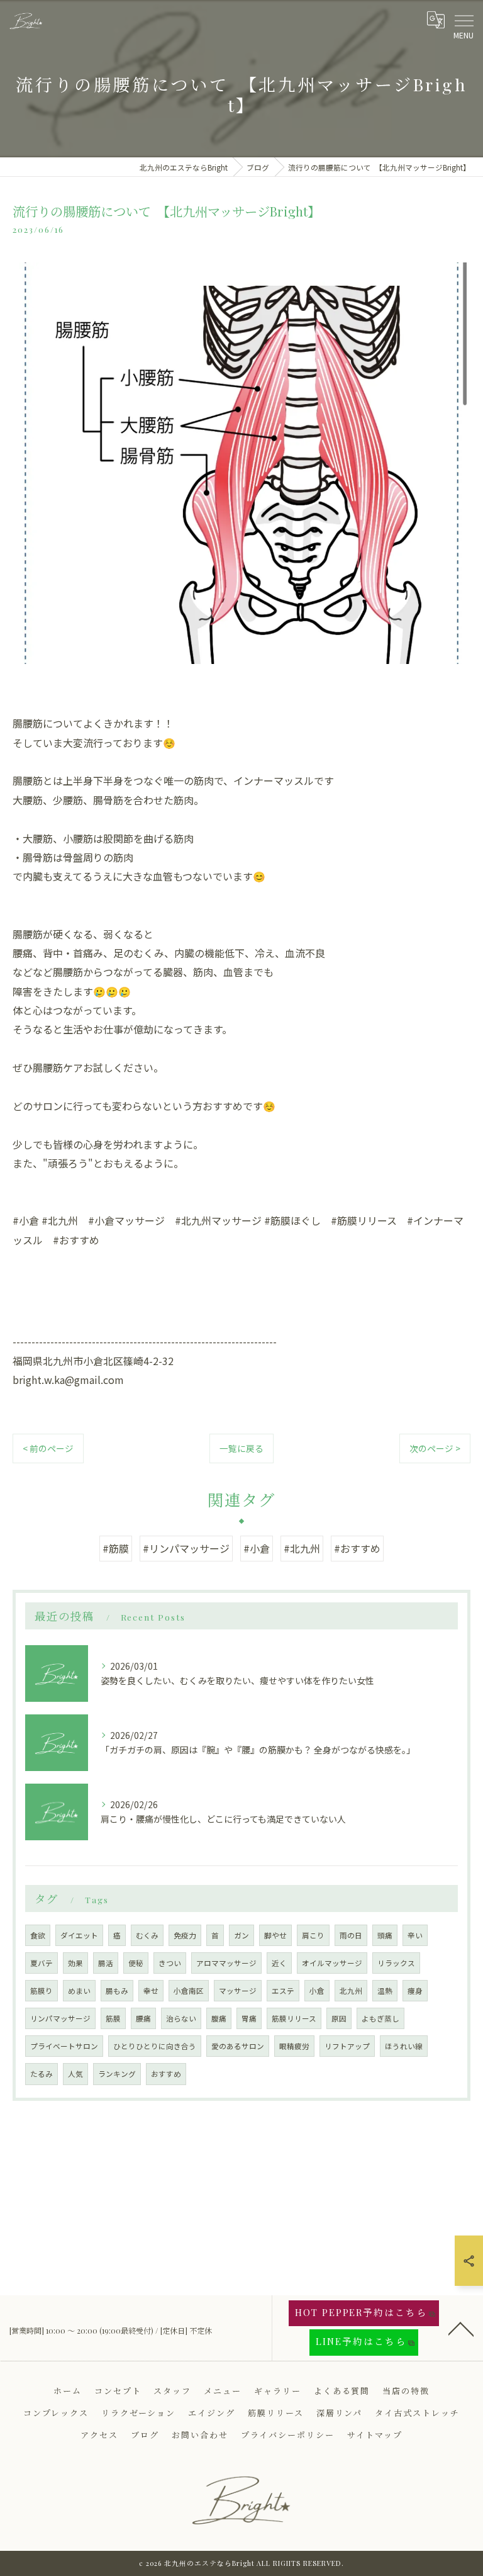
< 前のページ (48, 1448)
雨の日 (351, 1935)
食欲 (38, 1935)
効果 (75, 1963)
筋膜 (113, 2018)
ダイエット (79, 1935)
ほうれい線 (404, 2046)
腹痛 (219, 2018)
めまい (79, 1991)
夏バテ (42, 1963)
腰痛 (143, 2018)
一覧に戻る (241, 1448)
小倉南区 (189, 1991)
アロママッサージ (226, 1963)
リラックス (396, 1963)
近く (279, 1963)
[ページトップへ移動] (461, 2328)
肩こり (313, 1935)
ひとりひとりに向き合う (155, 2046)
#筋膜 (116, 1548)
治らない (181, 2018)
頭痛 (385, 1935)
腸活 (106, 1963)
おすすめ (166, 2074)
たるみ (42, 2074)
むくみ (147, 1935)
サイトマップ (375, 2435)
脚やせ (275, 1935)
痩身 (415, 1991)
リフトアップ (347, 2046)
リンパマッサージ (60, 2018)
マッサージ (238, 1991)
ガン (241, 1935)
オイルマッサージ (332, 1963)
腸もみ (117, 1991)
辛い (415, 1935)
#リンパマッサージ (186, 1548)
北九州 (351, 1991)
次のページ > (435, 1448)
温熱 (385, 1991)
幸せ (151, 1991)
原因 (339, 2018)
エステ (283, 1991)
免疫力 (185, 1935)
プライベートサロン (64, 2046)
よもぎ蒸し (380, 2018)
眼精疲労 (294, 2046)
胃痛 (249, 2018)
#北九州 (302, 1548)
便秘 (136, 1963)
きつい (170, 1963)
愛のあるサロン (238, 2046)
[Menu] (464, 20)
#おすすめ (357, 1548)
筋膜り (42, 1991)
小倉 (317, 1991)
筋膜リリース (294, 2018)
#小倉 (257, 1548)
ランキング (117, 2074)
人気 (75, 2074)
